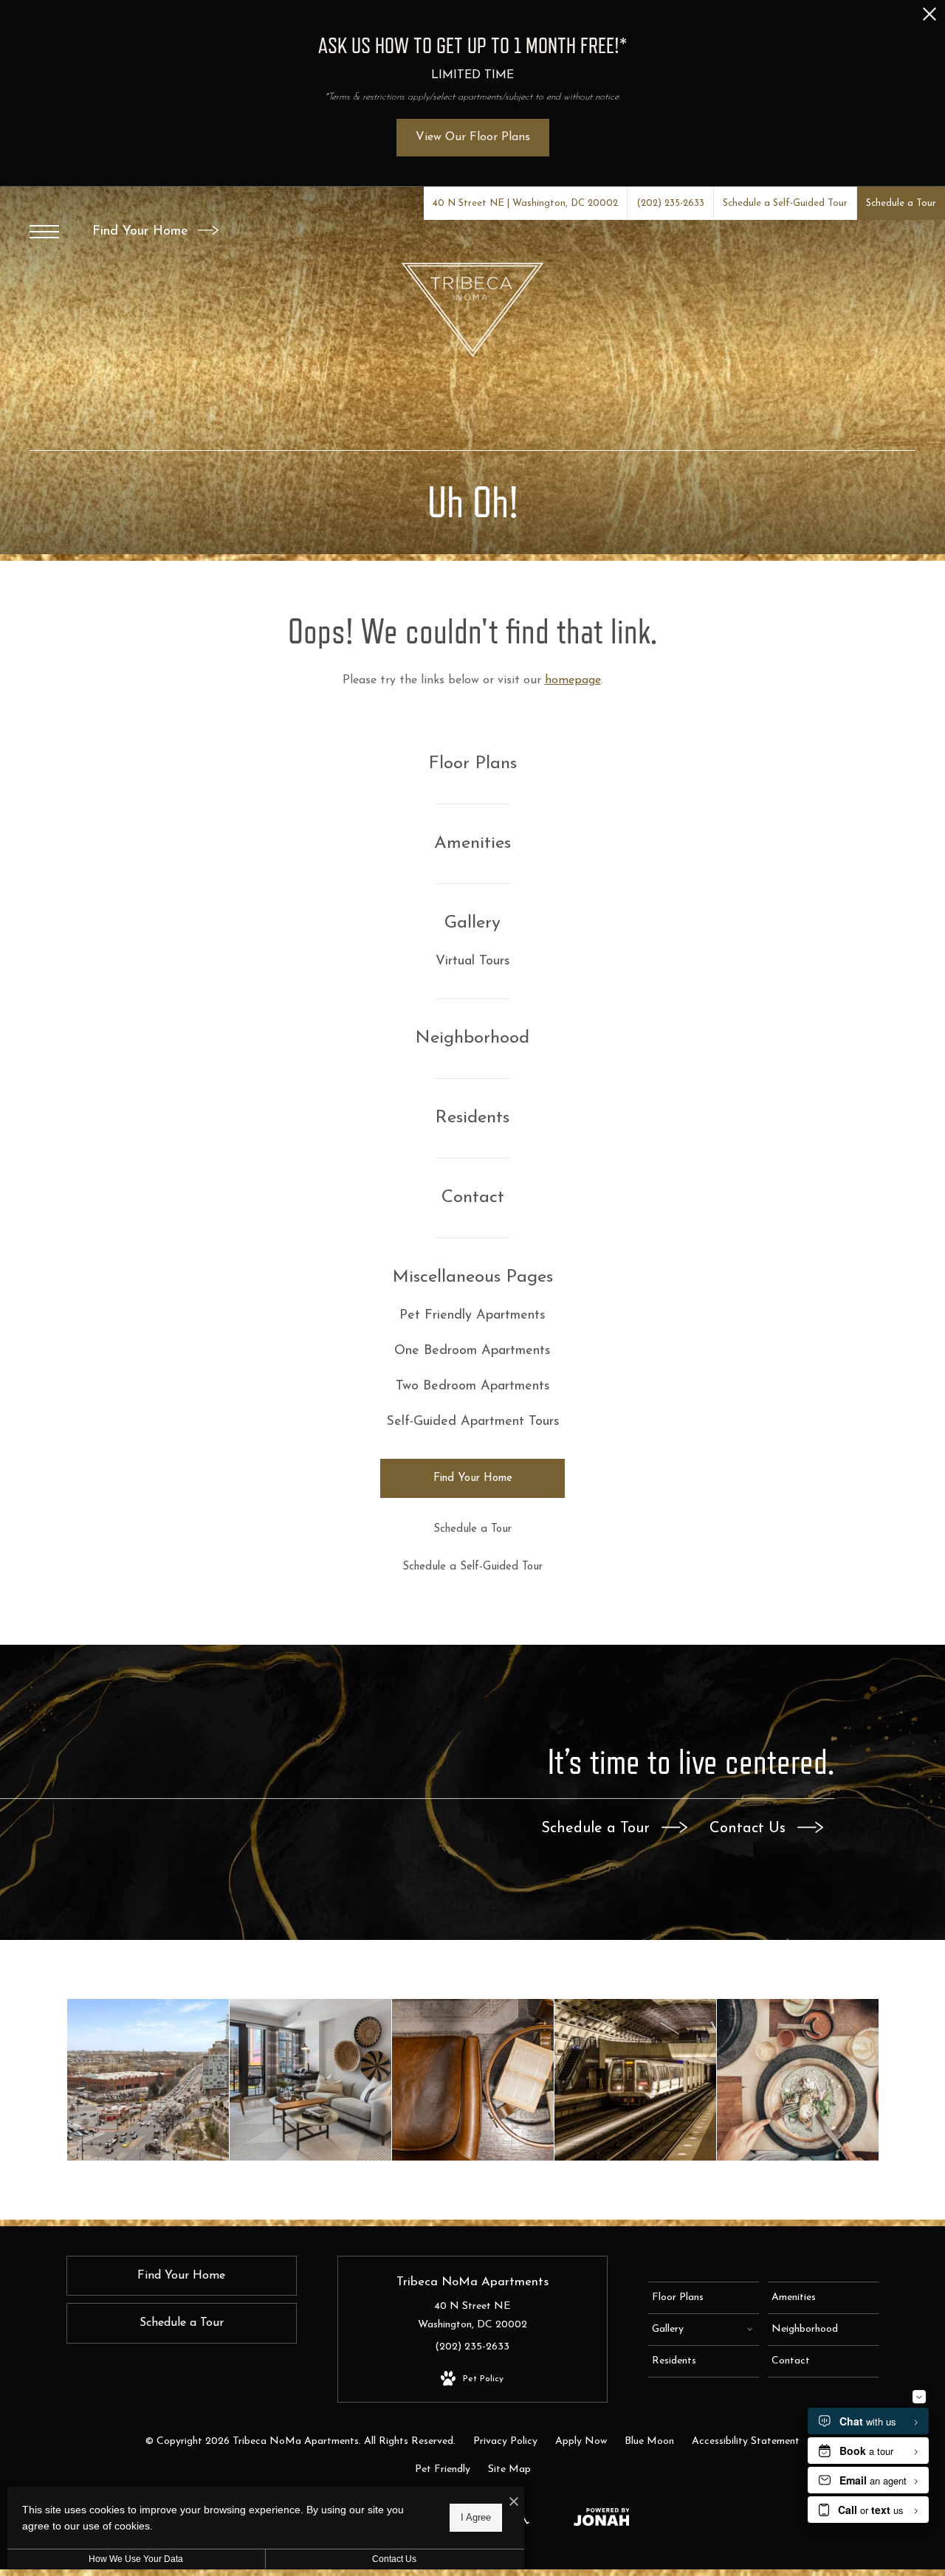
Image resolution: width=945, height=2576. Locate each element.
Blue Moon (649, 2441)
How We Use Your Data (136, 2559)
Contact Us (750, 1829)
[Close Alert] (929, 18)
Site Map (509, 2469)
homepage (573, 680)
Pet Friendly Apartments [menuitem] (472, 1316)
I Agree (476, 2517)
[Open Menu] (44, 232)
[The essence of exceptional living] (473, 2080)
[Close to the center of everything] (635, 2080)
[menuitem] (473, 764)
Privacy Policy (505, 2441)
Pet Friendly (443, 2469)
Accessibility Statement (746, 2441)
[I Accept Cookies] (514, 2503)
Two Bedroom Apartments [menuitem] (473, 1387)
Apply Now (581, 2441)
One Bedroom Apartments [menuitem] (472, 1351)
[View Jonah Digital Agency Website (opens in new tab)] (602, 2520)
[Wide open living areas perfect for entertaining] (310, 2080)
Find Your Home (142, 232)
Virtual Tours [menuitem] (473, 961)
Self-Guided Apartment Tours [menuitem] (473, 1422)
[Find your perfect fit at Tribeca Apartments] (148, 2080)
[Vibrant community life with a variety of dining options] (798, 2080)
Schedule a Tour (598, 1829)
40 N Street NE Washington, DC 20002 (472, 2316)
